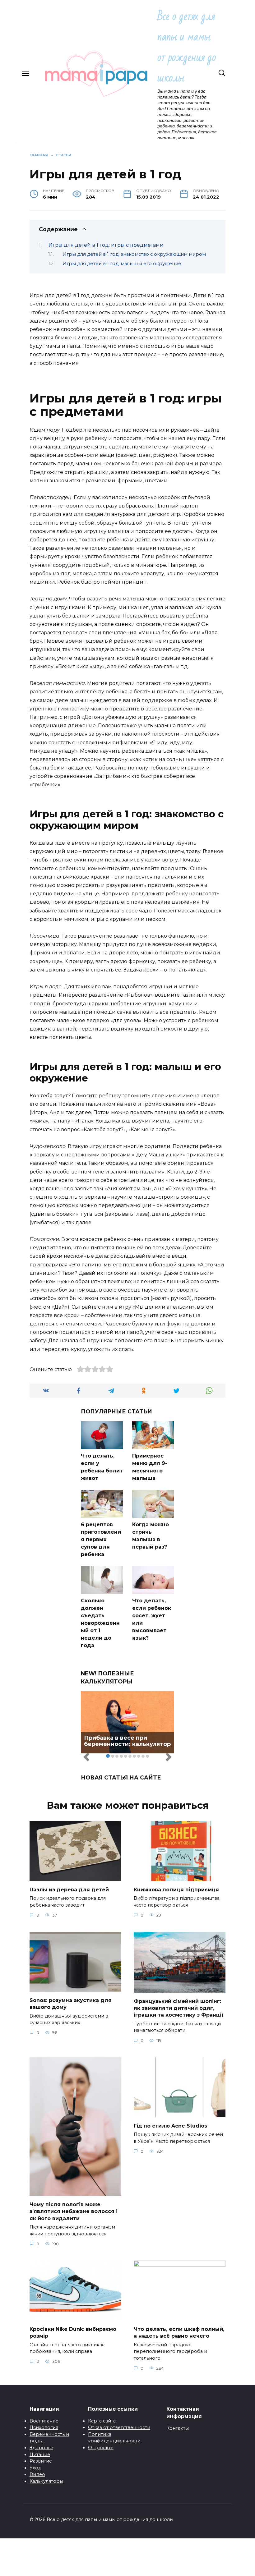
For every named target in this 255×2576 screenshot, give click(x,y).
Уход (35, 2468)
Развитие (41, 2461)
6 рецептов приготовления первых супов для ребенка (101, 1539)
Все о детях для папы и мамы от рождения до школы (187, 47)
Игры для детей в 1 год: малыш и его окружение (122, 264)
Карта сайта (102, 2421)
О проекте (101, 2448)
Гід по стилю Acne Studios (170, 2126)
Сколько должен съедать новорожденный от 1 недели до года (100, 1623)
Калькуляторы (46, 2481)
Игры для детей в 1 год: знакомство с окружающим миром (134, 254)
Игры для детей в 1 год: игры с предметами (106, 245)
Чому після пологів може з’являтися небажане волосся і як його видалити (74, 2211)
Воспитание (44, 2421)
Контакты (178, 2428)
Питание (40, 2454)
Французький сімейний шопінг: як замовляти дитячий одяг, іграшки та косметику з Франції (179, 2008)
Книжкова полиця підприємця (176, 1889)
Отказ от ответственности (119, 2427)
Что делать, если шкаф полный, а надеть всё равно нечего (179, 2332)
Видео (37, 2474)
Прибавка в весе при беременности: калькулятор (127, 1741)
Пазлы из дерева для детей (69, 1889)
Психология (44, 2427)
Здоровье (41, 2448)
